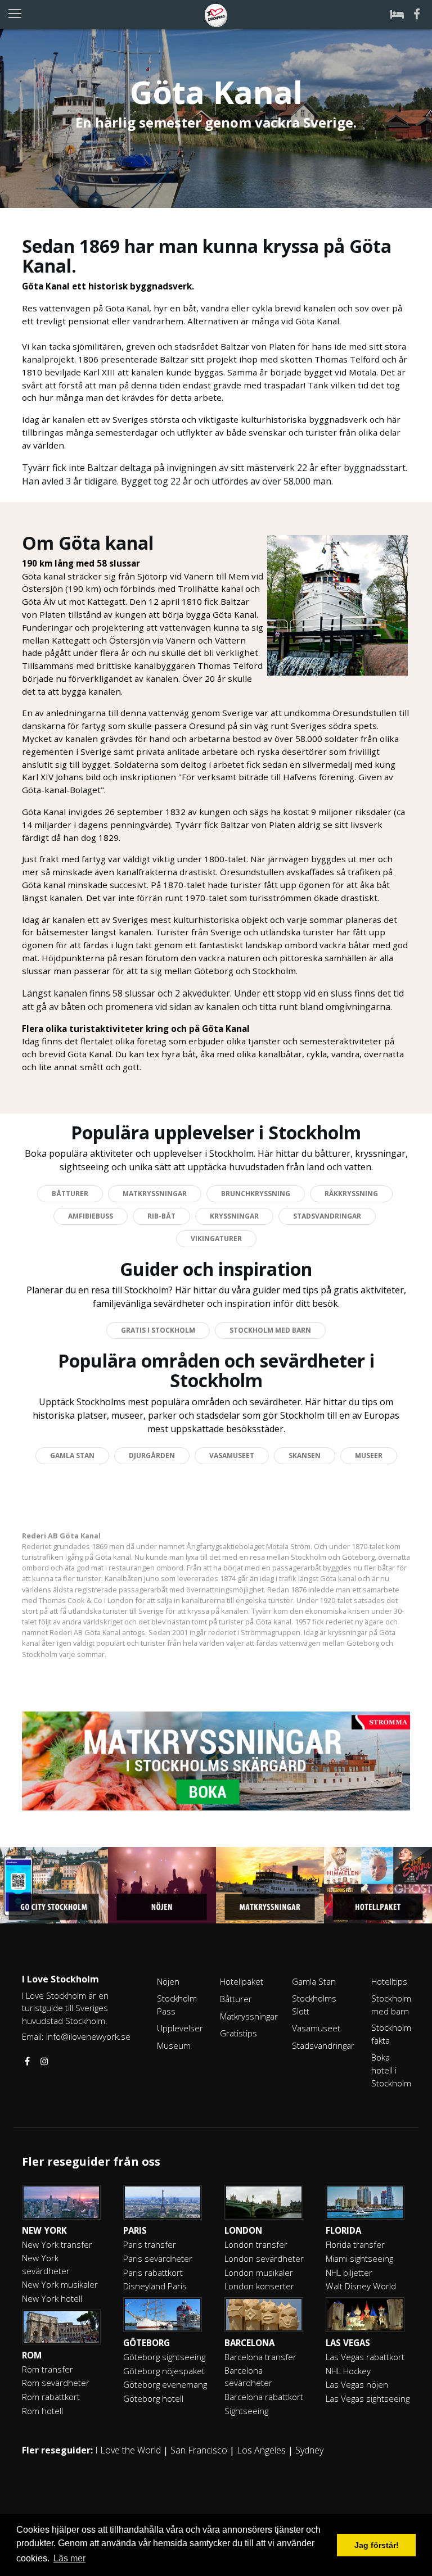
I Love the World (128, 2450)
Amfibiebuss (91, 1216)
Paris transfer (150, 2244)
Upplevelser (180, 2028)
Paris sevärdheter (158, 2258)
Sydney (309, 2450)
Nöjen (168, 1981)
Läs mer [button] (69, 2558)
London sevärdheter (264, 2258)
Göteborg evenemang (165, 2384)
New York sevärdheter (46, 2264)
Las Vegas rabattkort (365, 2357)
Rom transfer (48, 2369)
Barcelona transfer (260, 2357)
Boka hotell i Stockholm (391, 2070)
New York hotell (52, 2298)
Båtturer (70, 1194)
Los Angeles (261, 2450)
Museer (369, 1455)
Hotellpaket (242, 1981)
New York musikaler (60, 2284)
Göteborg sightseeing (164, 2357)
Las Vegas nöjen (357, 2384)
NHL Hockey (348, 2371)
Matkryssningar (155, 1194)
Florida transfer (355, 2244)
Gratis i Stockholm (158, 1330)
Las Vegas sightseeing (368, 2398)
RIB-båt (161, 1216)
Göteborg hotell (153, 2398)
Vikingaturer (216, 1239)
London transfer (256, 2244)
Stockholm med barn (270, 1330)
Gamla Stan (72, 1455)
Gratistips (238, 2033)
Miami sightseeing (359, 2258)
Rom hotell (42, 2411)
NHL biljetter (349, 2272)
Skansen (305, 1455)
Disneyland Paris (155, 2286)
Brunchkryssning (256, 1194)
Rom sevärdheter (56, 2383)
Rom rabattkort (51, 2397)
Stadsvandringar (327, 1216)
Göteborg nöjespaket (164, 2371)
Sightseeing (246, 2411)
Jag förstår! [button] (377, 2545)
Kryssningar (234, 1216)
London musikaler (259, 2272)
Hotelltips (389, 1981)
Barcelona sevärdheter (248, 2377)
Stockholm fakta (391, 2034)
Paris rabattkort (153, 2272)
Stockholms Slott (314, 2005)
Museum (174, 2045)
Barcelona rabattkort (264, 2397)
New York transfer (57, 2244)
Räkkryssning (351, 1194)
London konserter (259, 2286)
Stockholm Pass (177, 2005)
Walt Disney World (361, 2286)
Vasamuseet (232, 1455)
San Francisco (199, 2450)
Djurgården (152, 1455)
